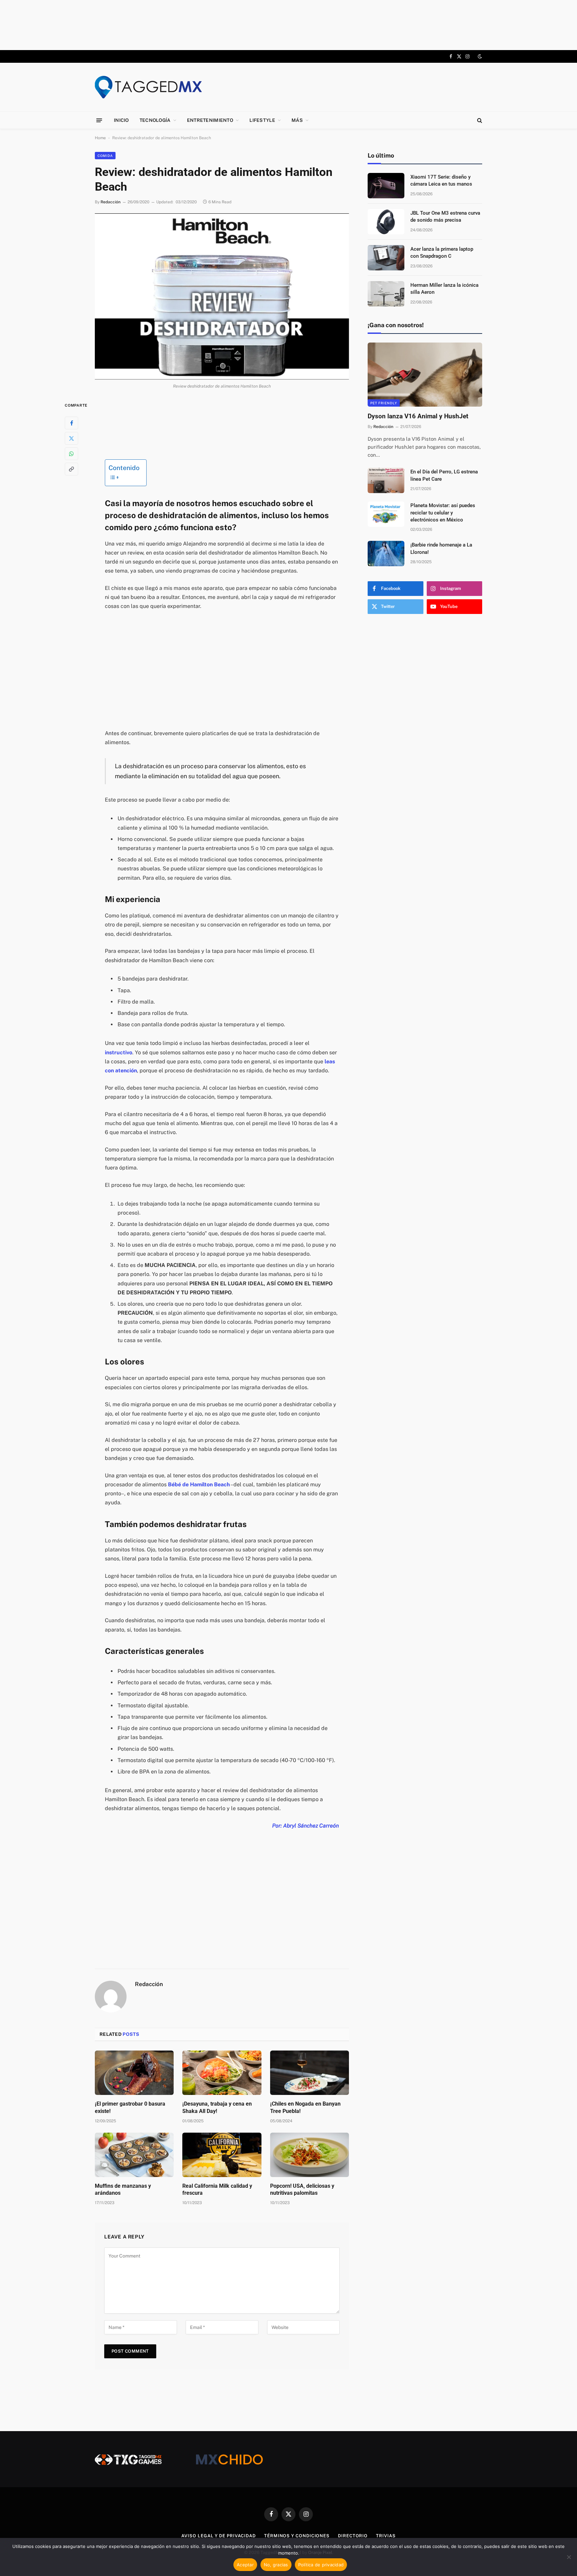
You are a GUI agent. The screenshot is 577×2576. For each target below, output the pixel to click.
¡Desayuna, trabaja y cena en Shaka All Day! (217, 2107)
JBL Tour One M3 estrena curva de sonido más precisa (445, 217)
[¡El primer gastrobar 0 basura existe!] (134, 2073)
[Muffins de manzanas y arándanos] (134, 2155)
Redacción (111, 202)
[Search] (479, 120)
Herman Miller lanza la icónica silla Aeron (444, 289)
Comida (105, 156)
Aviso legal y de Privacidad (219, 2536)
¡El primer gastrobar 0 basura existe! (130, 2107)
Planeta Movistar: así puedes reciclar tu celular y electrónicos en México (443, 513)
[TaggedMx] (148, 87)
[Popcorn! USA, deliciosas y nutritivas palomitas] (310, 2155)
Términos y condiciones (297, 2536)
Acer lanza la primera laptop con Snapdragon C (442, 253)
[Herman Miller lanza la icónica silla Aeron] (386, 294)
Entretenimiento (210, 120)
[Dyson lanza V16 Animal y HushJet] (425, 375)
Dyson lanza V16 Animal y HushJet (418, 416)
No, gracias (276, 2565)
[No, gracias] (569, 2557)
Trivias (386, 2536)
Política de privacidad (321, 2565)
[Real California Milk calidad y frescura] (222, 2155)
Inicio (121, 120)
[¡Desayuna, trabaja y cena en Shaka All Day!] (222, 2073)
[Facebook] (71, 423)
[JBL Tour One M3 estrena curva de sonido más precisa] (386, 222)
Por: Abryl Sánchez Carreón (306, 1826)
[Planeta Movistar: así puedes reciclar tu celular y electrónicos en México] (386, 514)
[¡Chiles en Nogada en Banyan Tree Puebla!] (310, 2073)
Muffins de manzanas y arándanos (123, 2190)
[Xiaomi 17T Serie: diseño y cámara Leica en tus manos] (386, 186)
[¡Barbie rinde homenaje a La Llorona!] (386, 554)
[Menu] (99, 120)
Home (100, 138)
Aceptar (245, 2565)
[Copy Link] (71, 469)
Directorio (353, 2536)
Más (297, 120)
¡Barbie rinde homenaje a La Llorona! (441, 548)
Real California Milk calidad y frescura (217, 2190)
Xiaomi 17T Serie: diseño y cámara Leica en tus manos (441, 180)
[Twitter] (71, 438)
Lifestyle (262, 120)
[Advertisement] (288, 25)
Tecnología (155, 120)
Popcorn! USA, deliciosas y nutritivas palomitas (302, 2190)
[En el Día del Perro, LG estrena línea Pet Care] (386, 480)
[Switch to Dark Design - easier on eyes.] (479, 56)
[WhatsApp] (71, 453)
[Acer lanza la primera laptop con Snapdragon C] (386, 258)
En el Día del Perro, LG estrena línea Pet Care (444, 475)
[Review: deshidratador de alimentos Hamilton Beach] (222, 296)
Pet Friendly (384, 403)
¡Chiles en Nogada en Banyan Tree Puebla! (305, 2107)
